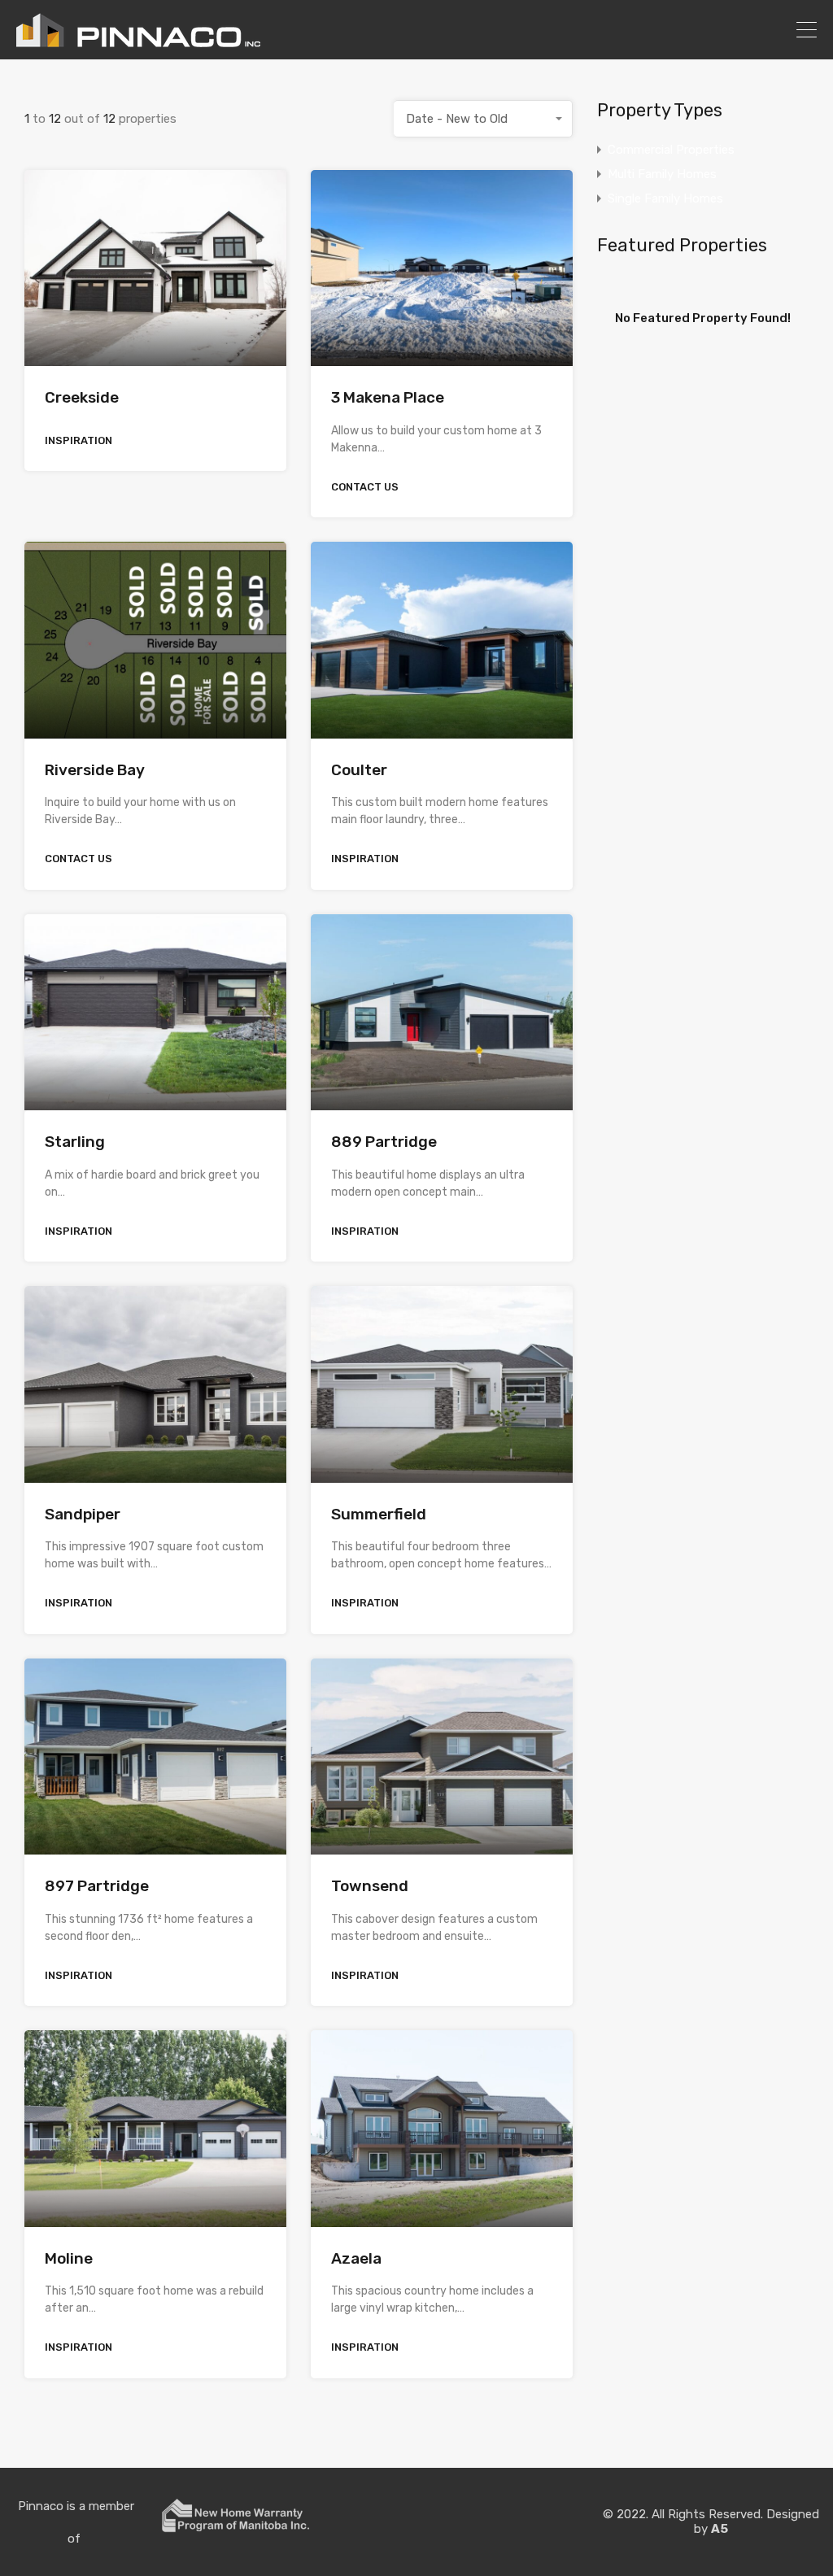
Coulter (359, 770)
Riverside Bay (95, 770)
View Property (155, 327)
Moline (69, 2258)
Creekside (82, 397)
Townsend (370, 1886)
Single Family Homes (665, 198)
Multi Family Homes (662, 174)
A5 (720, 2529)
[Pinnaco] (138, 40)
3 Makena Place (388, 397)
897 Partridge (97, 1886)
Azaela (356, 2258)
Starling (75, 1142)
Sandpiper (83, 1514)
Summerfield (379, 1514)
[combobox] (483, 119)
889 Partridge (384, 1142)
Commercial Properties (671, 150)
